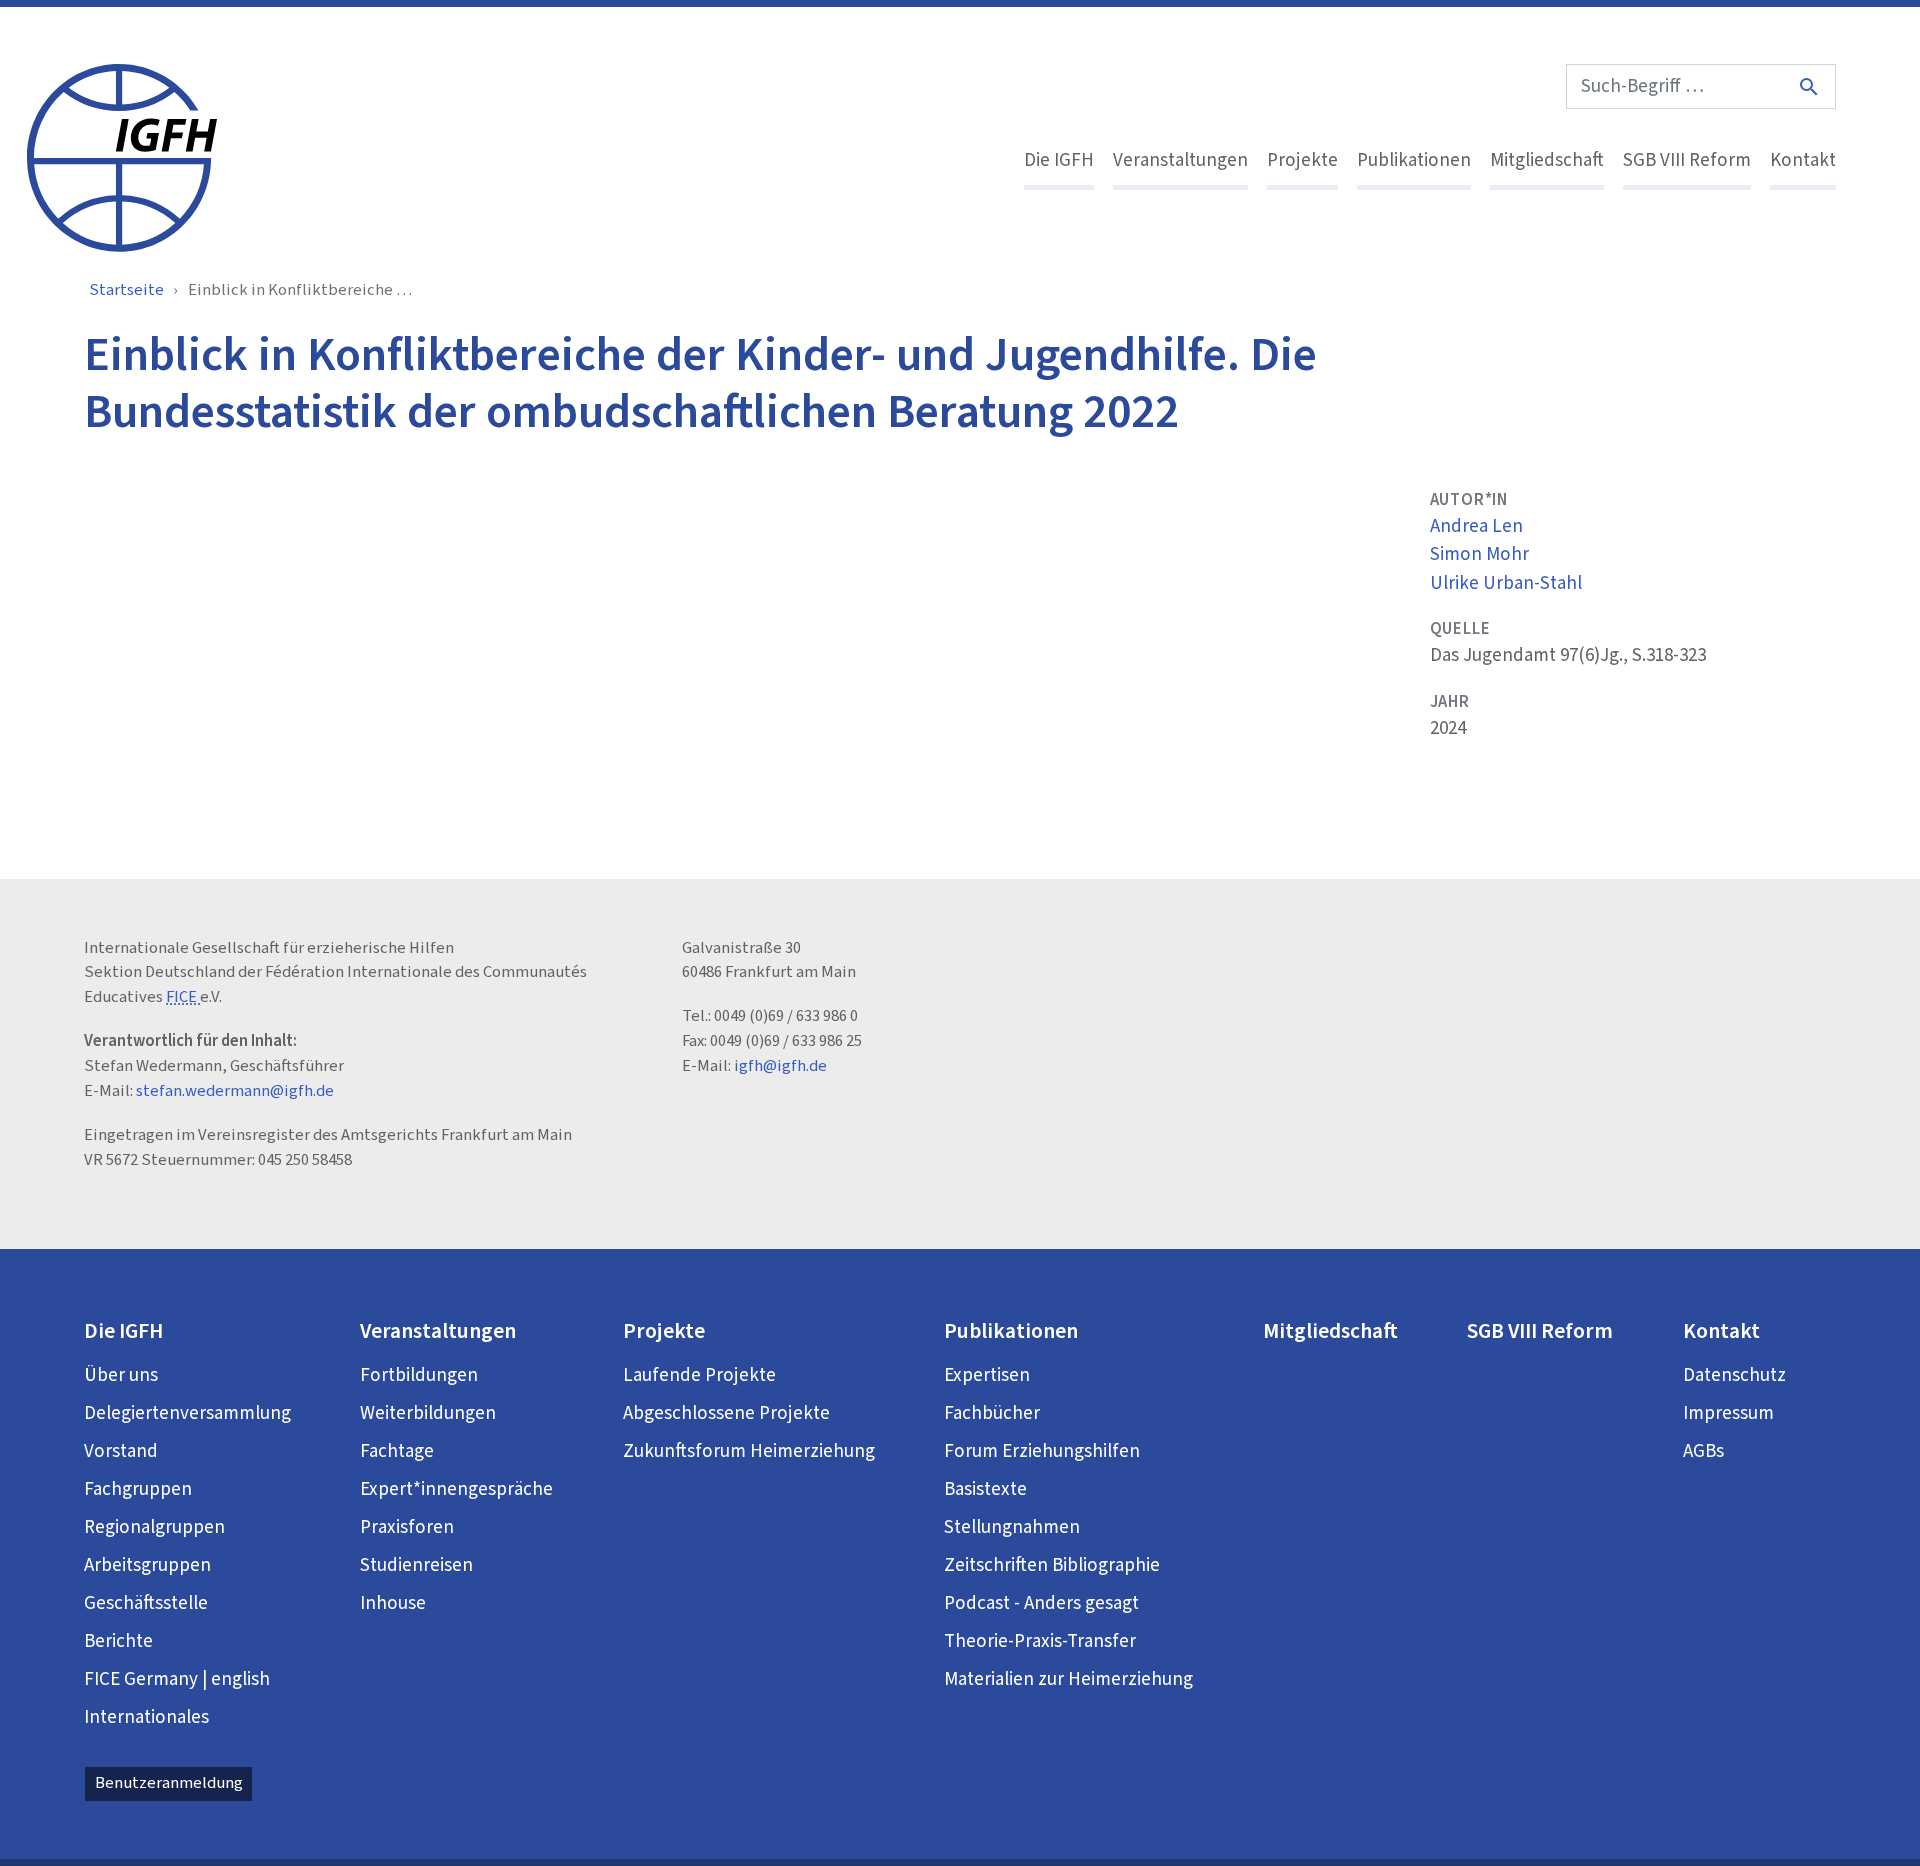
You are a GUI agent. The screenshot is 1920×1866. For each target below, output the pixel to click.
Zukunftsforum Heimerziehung (749, 1451)
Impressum (1728, 1413)
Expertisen (987, 1375)
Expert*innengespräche (456, 1489)
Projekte (1302, 160)
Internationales (146, 1717)
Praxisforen (407, 1527)
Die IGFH (1059, 160)
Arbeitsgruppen (147, 1565)
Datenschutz (1734, 1375)
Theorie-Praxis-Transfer (1040, 1641)
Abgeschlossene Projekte (726, 1413)
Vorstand (121, 1451)
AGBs (1703, 1451)
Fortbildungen (419, 1375)
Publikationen (1414, 160)
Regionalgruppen (154, 1527)
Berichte (118, 1641)
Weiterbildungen (428, 1413)
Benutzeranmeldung (169, 1783)
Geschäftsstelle (146, 1603)
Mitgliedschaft (1547, 160)
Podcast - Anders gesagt (1041, 1603)
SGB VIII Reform (1687, 160)
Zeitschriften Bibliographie (1052, 1565)
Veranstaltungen (1180, 160)
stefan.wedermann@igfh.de (235, 1091)
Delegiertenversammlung (187, 1413)
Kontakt (1803, 160)
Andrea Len (1476, 526)
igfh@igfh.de (780, 1066)
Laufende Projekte (699, 1375)
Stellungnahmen (1012, 1527)
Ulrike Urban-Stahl (1506, 583)
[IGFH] (122, 156)
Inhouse (393, 1603)
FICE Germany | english (177, 1679)
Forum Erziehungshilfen (1042, 1451)
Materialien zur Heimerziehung (1068, 1679)
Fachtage (397, 1451)
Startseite (126, 290)
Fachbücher (992, 1413)
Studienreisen (416, 1565)
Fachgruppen (138, 1489)
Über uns (121, 1375)
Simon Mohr (1479, 554)
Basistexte (985, 1489)
